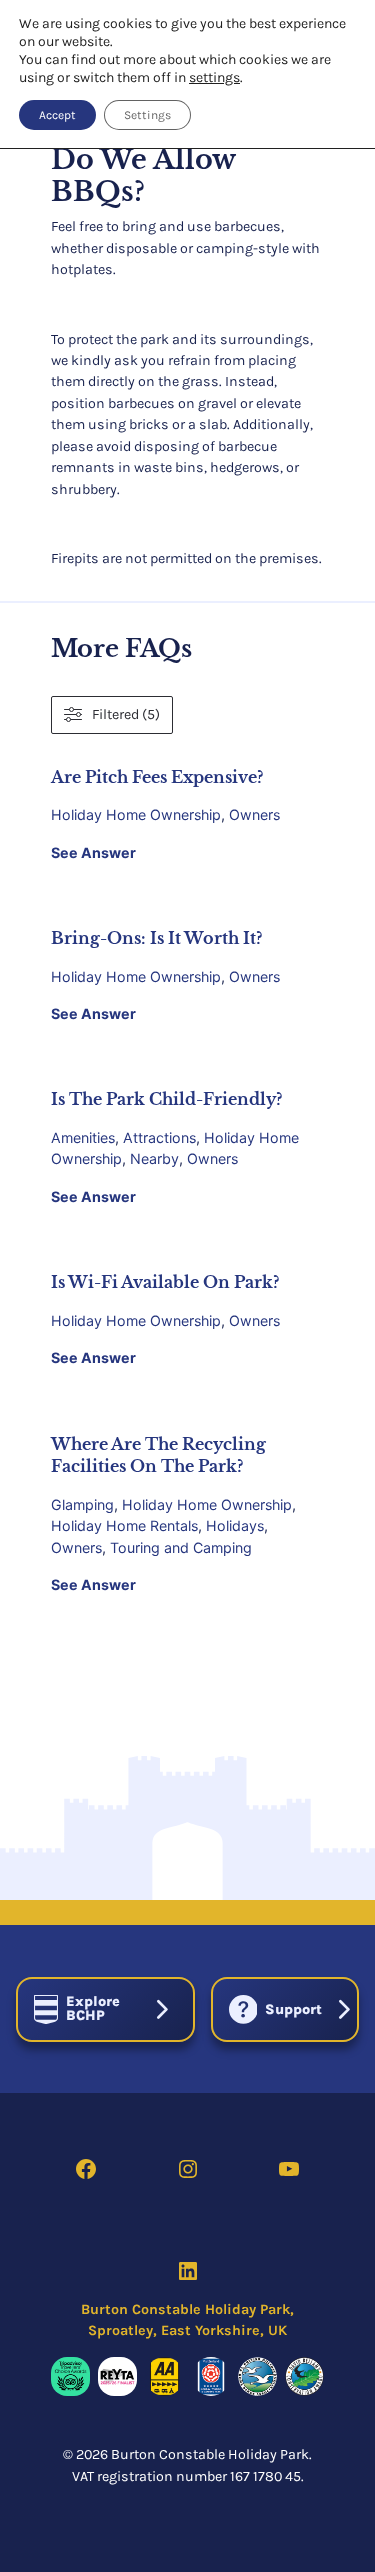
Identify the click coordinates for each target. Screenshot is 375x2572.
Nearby (154, 1158)
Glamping (82, 1504)
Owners (254, 814)
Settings (147, 115)
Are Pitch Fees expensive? (157, 777)
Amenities (83, 1137)
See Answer (93, 853)
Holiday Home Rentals (124, 1525)
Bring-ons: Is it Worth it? (156, 938)
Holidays (235, 1525)
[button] (105, 2009)
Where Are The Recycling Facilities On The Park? (158, 1455)
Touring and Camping (181, 1547)
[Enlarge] (64, 2383)
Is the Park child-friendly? (166, 1099)
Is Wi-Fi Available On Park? (165, 1282)
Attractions (159, 1137)
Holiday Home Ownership (136, 814)
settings (214, 77)
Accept (57, 115)
